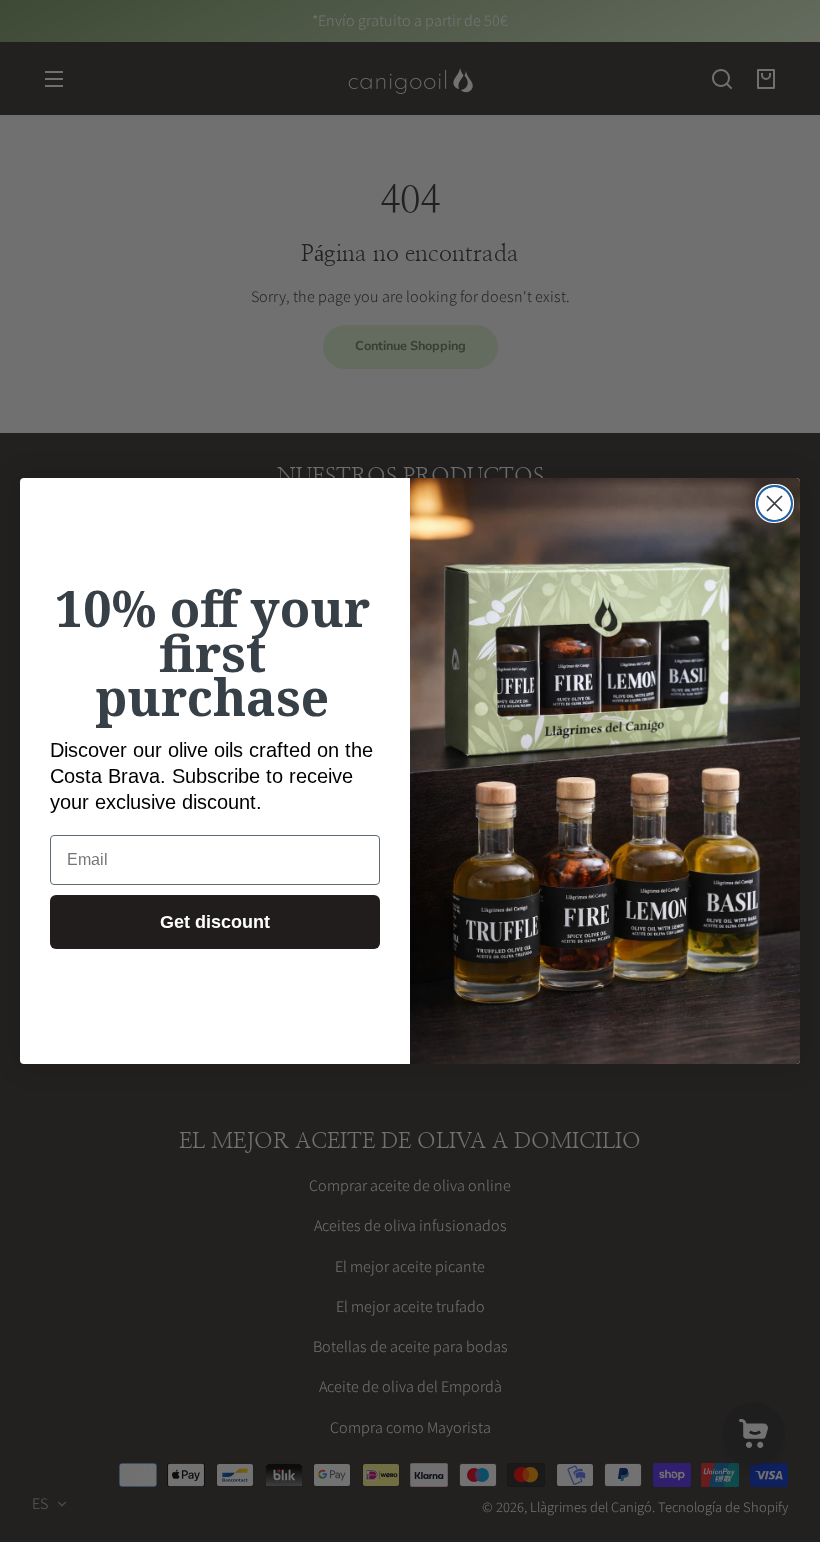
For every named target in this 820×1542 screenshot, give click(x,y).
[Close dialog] (774, 503)
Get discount (215, 922)
